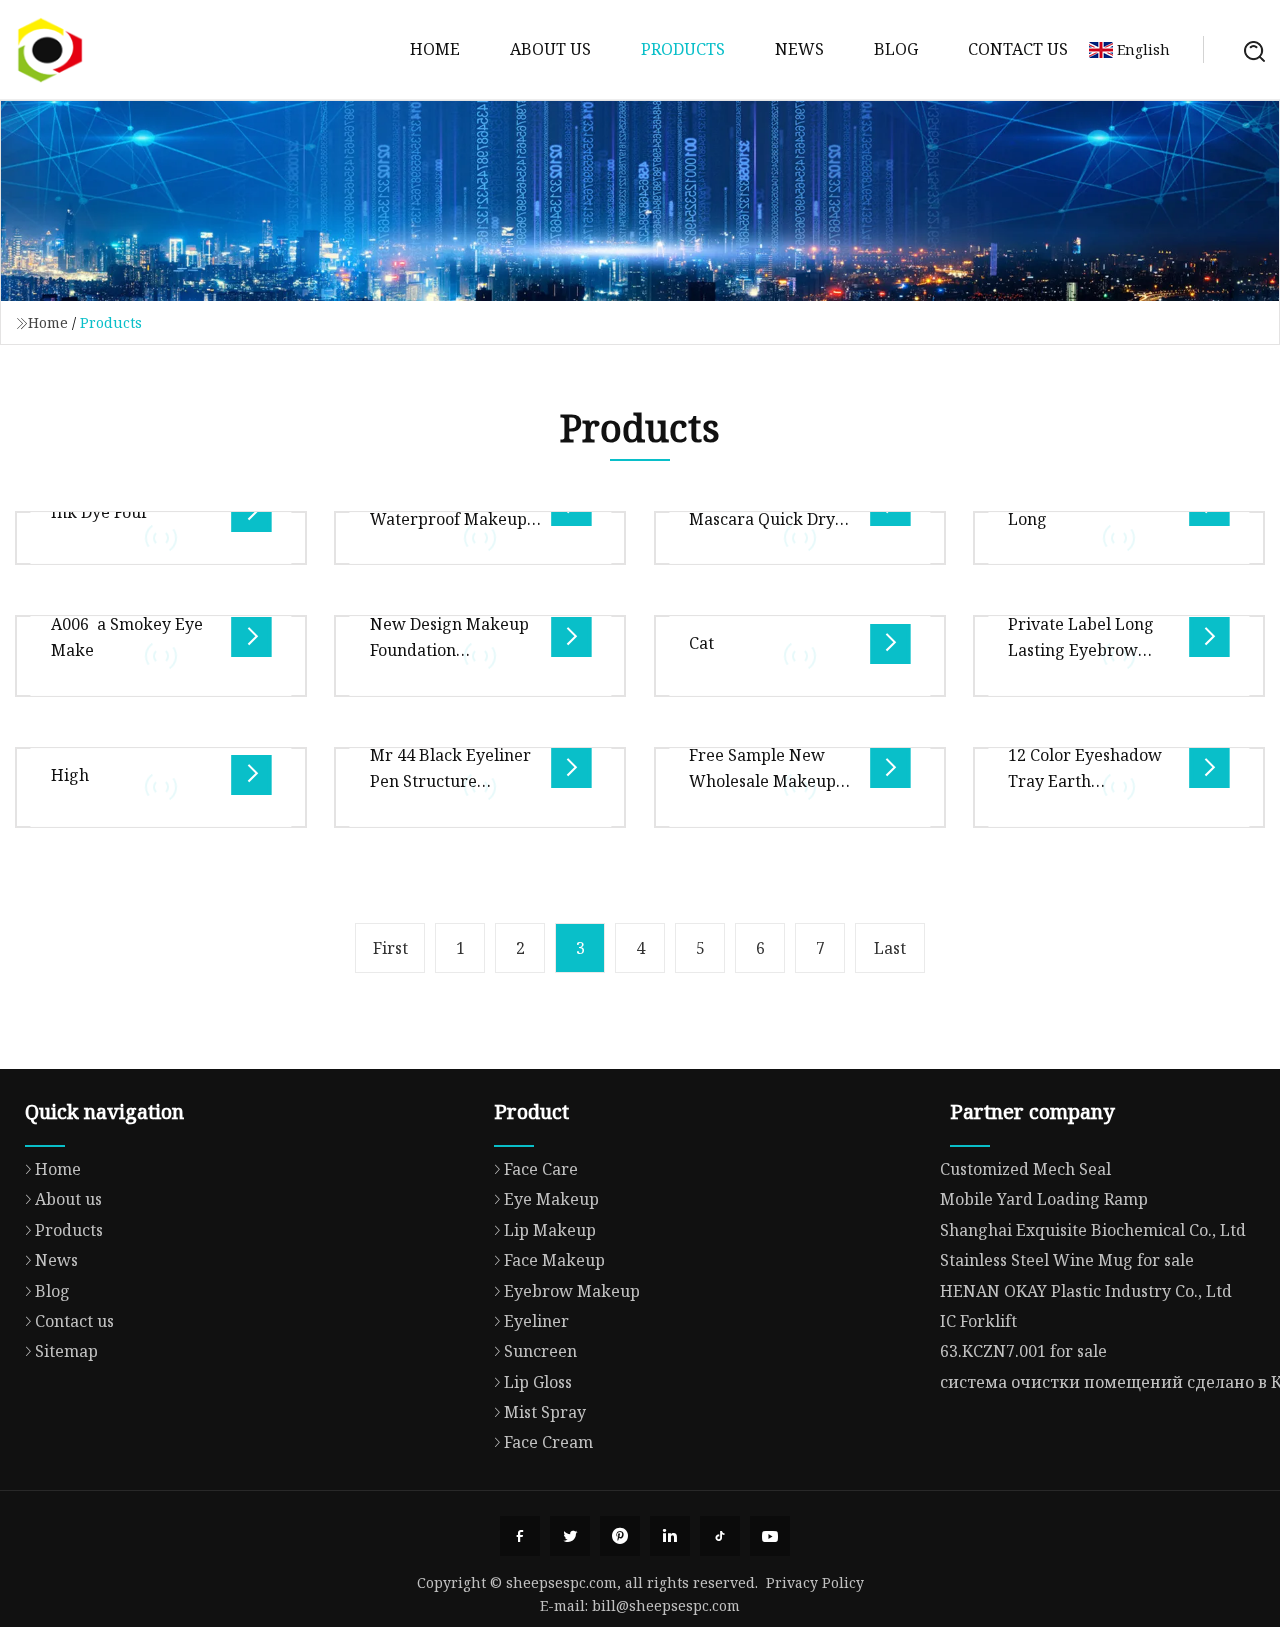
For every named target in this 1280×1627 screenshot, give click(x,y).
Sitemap (66, 1351)
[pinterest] (620, 1536)
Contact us (1018, 49)
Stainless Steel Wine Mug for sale (1067, 1260)
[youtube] (770, 1536)
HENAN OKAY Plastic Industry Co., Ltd (1086, 1291)
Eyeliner (536, 1321)
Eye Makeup (551, 1199)
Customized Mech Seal (1025, 1169)
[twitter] (570, 1536)
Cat (701, 643)
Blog (896, 49)
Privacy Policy (815, 1582)
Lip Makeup (550, 1230)
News (799, 49)
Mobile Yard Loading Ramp (1044, 1199)
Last (890, 948)
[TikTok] (720, 1536)
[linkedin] (670, 1536)
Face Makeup (554, 1260)
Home (435, 49)
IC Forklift (978, 1321)
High (70, 775)
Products (683, 49)
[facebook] (520, 1536)
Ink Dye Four (100, 512)
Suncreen (540, 1351)
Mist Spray (545, 1412)
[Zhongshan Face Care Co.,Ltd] (50, 50)
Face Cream (548, 1442)
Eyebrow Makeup (572, 1291)
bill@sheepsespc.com (666, 1605)
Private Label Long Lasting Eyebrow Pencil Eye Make (1081, 650)
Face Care (541, 1169)
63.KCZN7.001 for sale (1023, 1351)
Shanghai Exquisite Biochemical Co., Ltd (1093, 1230)
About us (550, 49)
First (390, 948)
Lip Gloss (538, 1382)
